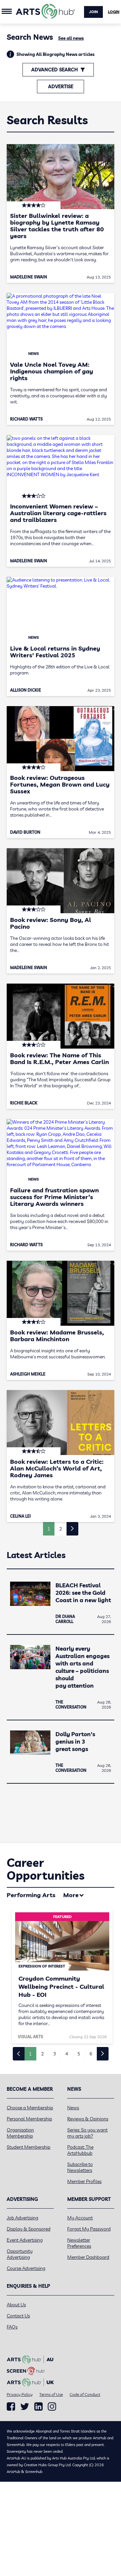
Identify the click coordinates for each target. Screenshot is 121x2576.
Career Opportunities (46, 1869)
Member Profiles (84, 2181)
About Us (16, 2305)
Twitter (25, 2406)
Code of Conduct (85, 2394)
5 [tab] (79, 2054)
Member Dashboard (88, 2257)
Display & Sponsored (29, 2229)
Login (114, 12)
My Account (80, 2218)
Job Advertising (23, 2218)
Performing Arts (31, 1895)
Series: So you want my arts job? (87, 2133)
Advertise (61, 87)
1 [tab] (30, 2054)
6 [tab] (91, 2054)
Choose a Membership (30, 2108)
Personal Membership (29, 2119)
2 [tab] (42, 2054)
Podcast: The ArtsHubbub (80, 2150)
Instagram (52, 2407)
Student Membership (29, 2147)
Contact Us (18, 2316)
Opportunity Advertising (20, 2254)
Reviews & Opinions (88, 2119)
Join (93, 12)
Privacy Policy (20, 2394)
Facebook (11, 2407)
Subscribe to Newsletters (80, 2167)
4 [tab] (67, 2054)
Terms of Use (51, 2394)
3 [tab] (54, 2054)
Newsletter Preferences (79, 2243)
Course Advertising (26, 2268)
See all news (71, 38)
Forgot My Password (89, 2229)
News (73, 2108)
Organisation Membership (20, 2133)
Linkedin (38, 2407)
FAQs (12, 2327)
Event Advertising (25, 2240)
